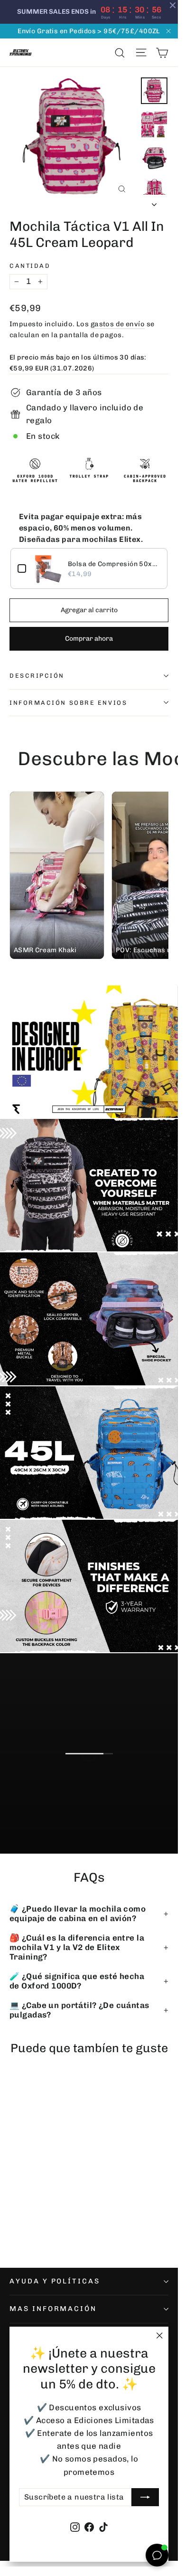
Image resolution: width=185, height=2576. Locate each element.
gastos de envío (118, 324)
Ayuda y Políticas (55, 2281)
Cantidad (30, 266)
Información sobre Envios (68, 703)
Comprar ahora (89, 639)
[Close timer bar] (173, 5)
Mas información (53, 2309)
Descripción (37, 676)
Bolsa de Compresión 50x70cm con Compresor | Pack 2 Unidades (114, 564)
